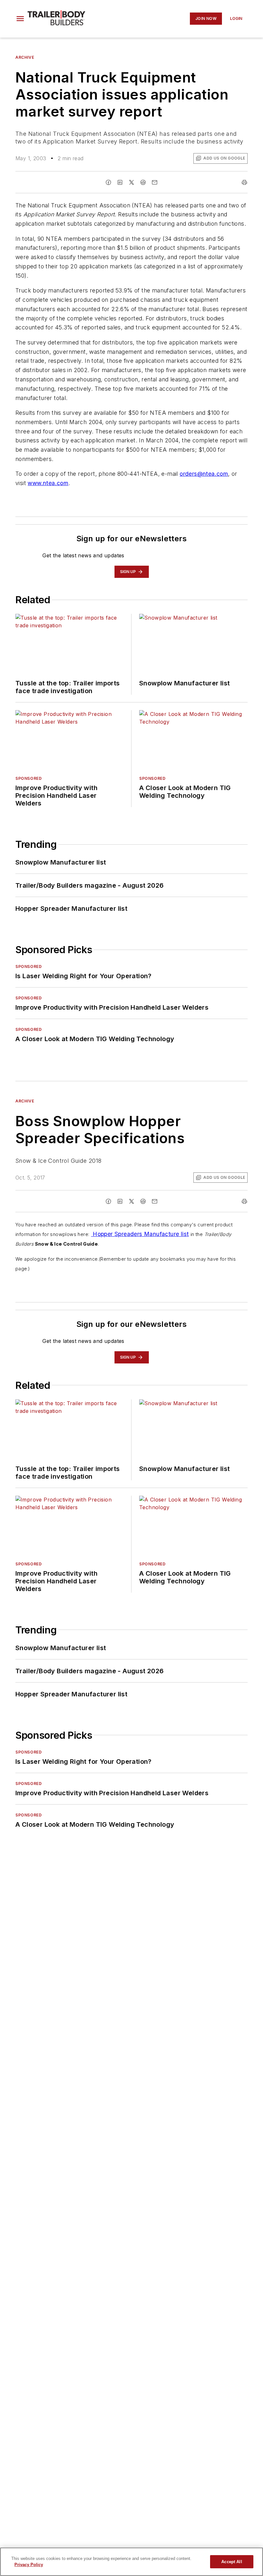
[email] (155, 182)
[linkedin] (120, 182)
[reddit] (143, 182)
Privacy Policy (29, 2565)
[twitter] (131, 182)
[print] (244, 182)
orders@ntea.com (204, 474)
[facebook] (108, 182)
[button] (20, 19)
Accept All (232, 2562)
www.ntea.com (48, 483)
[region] (131, 2562)
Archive (25, 57)
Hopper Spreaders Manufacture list (140, 1234)
